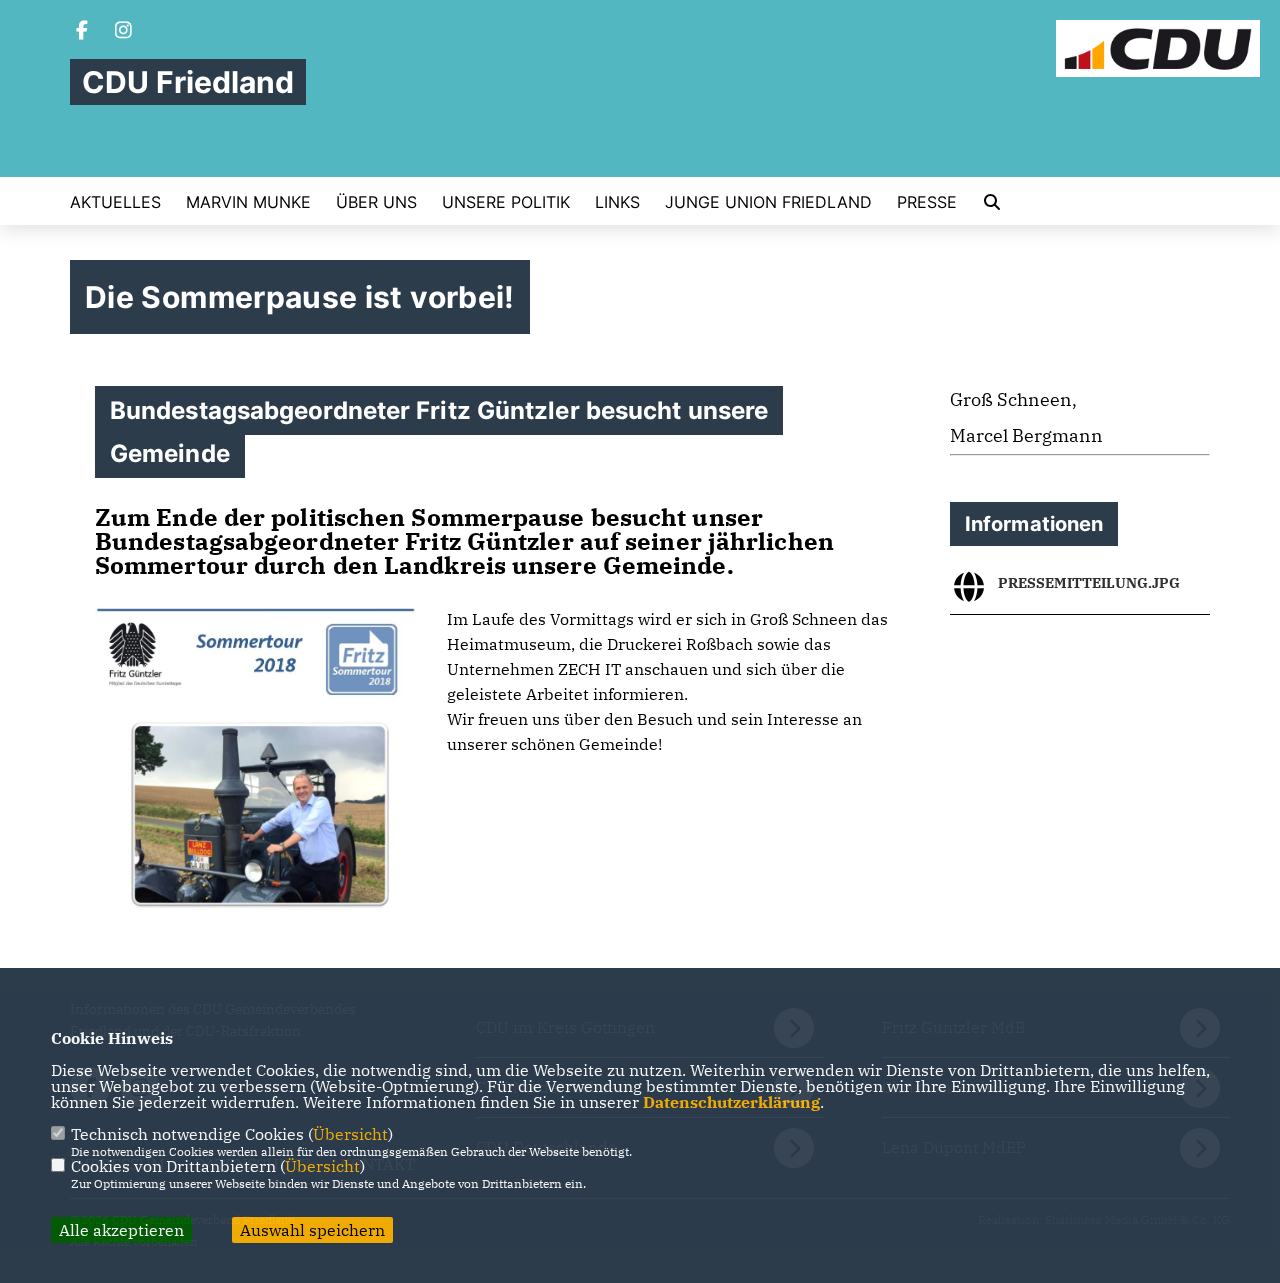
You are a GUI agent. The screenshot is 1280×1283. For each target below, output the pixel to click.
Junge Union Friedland (768, 202)
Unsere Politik (506, 202)
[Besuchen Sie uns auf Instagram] (124, 32)
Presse (927, 202)
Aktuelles (115, 202)
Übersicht (350, 1134)
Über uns (376, 202)
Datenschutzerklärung (731, 1102)
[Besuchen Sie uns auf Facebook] (82, 32)
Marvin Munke (248, 202)
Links (617, 202)
